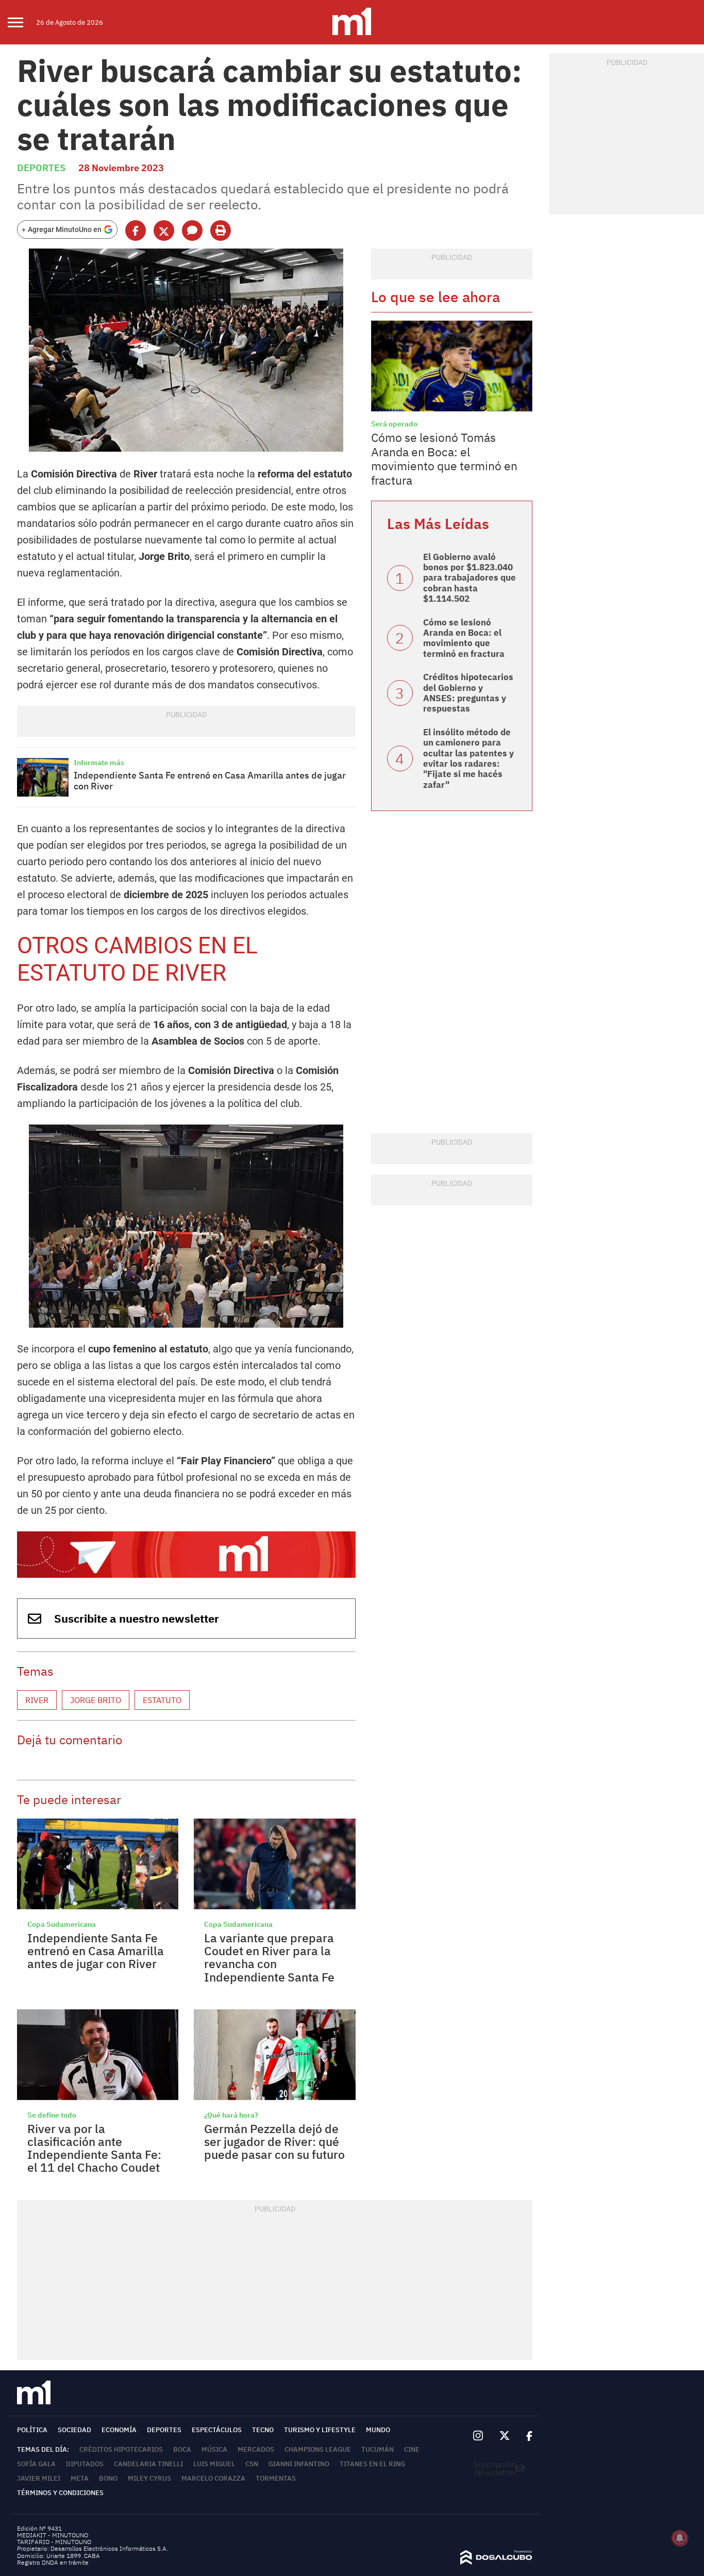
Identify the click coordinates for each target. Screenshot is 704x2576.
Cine (412, 2449)
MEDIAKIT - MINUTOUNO (53, 2535)
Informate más (99, 763)
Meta (80, 2478)
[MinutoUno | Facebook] (525, 2436)
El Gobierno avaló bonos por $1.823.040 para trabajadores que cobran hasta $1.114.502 (470, 578)
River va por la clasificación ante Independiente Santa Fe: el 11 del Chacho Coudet (94, 2148)
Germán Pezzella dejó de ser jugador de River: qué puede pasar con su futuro (274, 2142)
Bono (108, 2478)
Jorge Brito (96, 1700)
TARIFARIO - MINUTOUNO (55, 2542)
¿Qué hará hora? (231, 2115)
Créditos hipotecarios (121, 2449)
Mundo (378, 2430)
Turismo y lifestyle (320, 2430)
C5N (252, 2464)
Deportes (41, 168)
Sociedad (74, 2430)
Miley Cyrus (149, 2478)
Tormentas (276, 2478)
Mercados (256, 2449)
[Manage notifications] (680, 2538)
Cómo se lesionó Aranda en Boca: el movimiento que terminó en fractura (464, 638)
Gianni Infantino (299, 2464)
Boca (182, 2449)
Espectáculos (217, 2430)
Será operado (394, 424)
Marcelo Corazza (213, 2478)
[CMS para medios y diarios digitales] (496, 2562)
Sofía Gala (36, 2464)
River (37, 1700)
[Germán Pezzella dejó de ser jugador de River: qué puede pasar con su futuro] (274, 2055)
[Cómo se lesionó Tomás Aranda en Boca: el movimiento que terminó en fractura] (452, 366)
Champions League (318, 2449)
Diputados (85, 2464)
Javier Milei (39, 2478)
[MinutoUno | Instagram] (478, 2436)
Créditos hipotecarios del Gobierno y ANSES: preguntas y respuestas (468, 693)
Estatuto (162, 1700)
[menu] (22, 22)
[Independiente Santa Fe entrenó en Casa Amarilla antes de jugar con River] (43, 777)
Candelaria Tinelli (148, 2464)
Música (214, 2449)
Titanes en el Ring (372, 2464)
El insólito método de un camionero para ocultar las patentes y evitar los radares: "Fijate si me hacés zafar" (468, 758)
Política (32, 2430)
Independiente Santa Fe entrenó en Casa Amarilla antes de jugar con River (210, 781)
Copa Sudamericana (62, 1924)
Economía (119, 2430)
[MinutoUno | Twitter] (505, 2436)
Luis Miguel (214, 2464)
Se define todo (52, 2115)
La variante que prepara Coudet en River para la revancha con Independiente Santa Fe (269, 1957)
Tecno (263, 2430)
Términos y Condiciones (60, 2493)
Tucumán (378, 2449)
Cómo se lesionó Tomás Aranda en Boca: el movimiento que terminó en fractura (444, 459)
